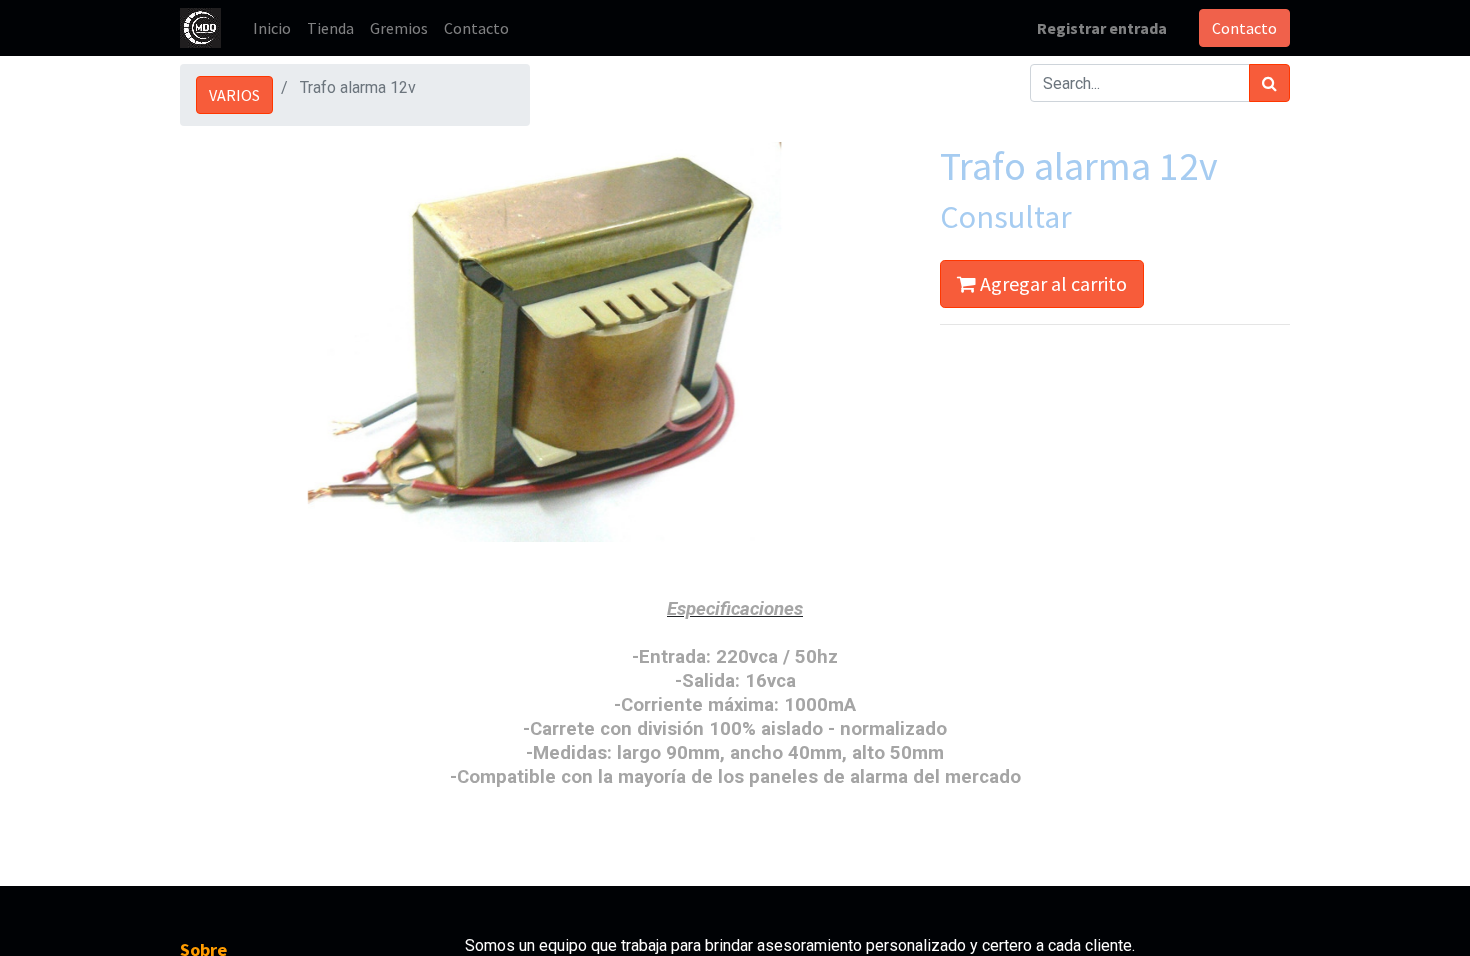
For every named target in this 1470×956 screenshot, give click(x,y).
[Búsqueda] (1269, 83)
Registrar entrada (1102, 28)
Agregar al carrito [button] (1051, 283)
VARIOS (234, 95)
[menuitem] (272, 28)
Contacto (1244, 28)
